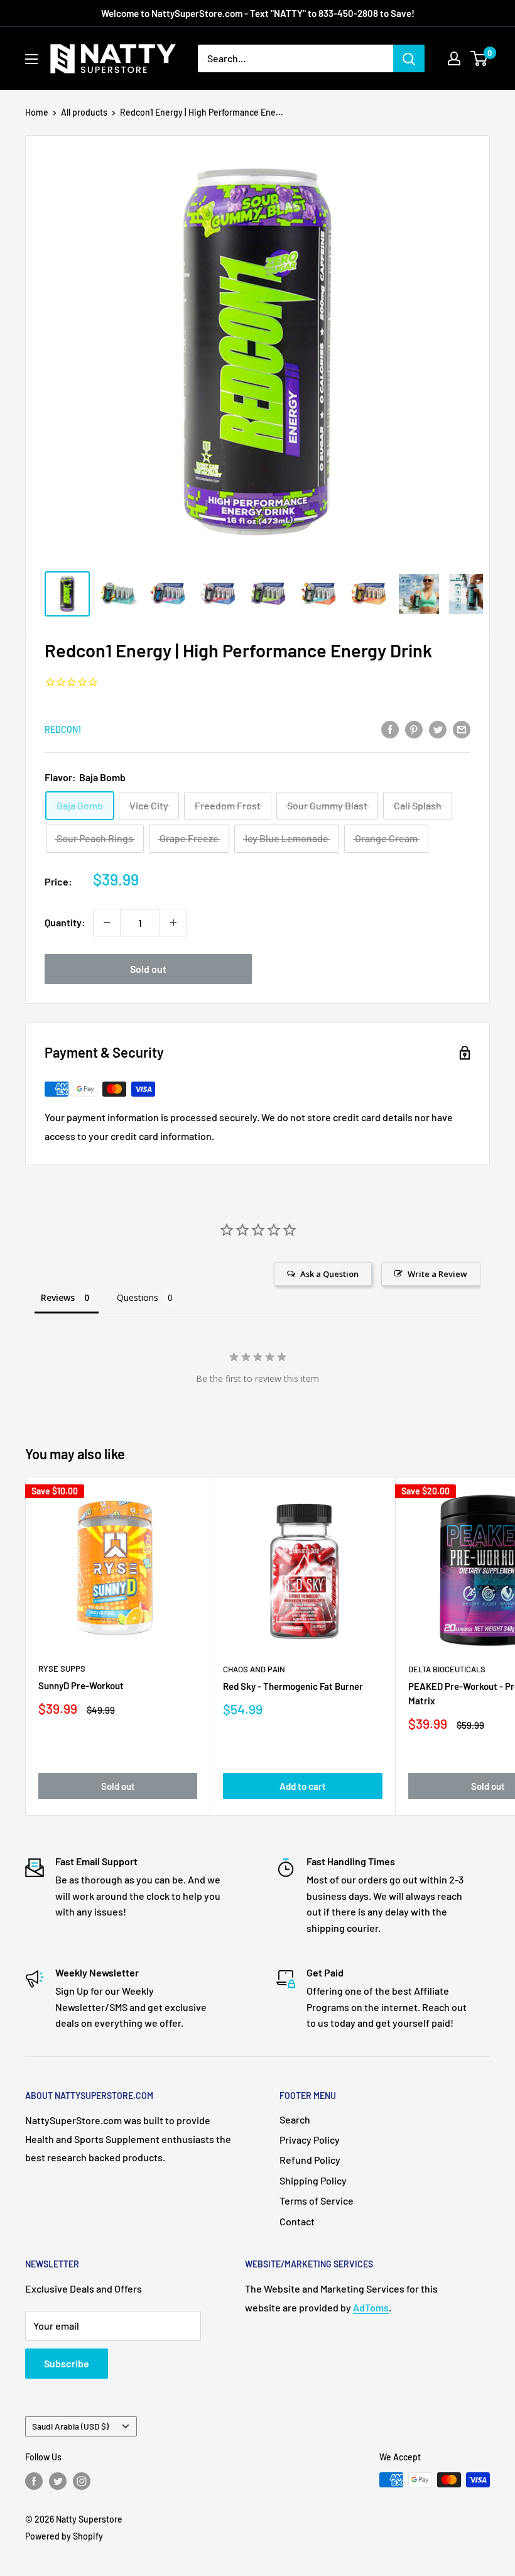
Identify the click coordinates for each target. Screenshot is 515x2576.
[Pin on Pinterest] (414, 729)
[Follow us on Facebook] (34, 2481)
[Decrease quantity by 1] (107, 923)
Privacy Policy (310, 2140)
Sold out (148, 969)
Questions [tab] (138, 1297)
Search (295, 2119)
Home (37, 112)
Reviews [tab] (58, 1297)
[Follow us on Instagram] (82, 2481)
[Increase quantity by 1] (173, 923)
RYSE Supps (62, 1669)
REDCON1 (63, 729)
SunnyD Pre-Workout (81, 1685)
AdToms (371, 2307)
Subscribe (67, 2363)
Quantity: (65, 922)
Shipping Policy (313, 2180)
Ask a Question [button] (329, 1274)
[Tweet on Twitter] (438, 729)
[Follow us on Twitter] (58, 2481)
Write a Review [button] (437, 1274)
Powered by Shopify (64, 2536)
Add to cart (303, 1786)
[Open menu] (31, 59)
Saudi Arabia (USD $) (70, 2426)
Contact (297, 2221)
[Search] (409, 58)
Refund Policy (310, 2160)
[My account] (454, 58)
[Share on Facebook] (390, 729)
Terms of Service (317, 2201)
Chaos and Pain (254, 1669)
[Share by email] (462, 729)
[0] (480, 58)
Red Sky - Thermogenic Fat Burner (293, 1686)
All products (84, 112)
